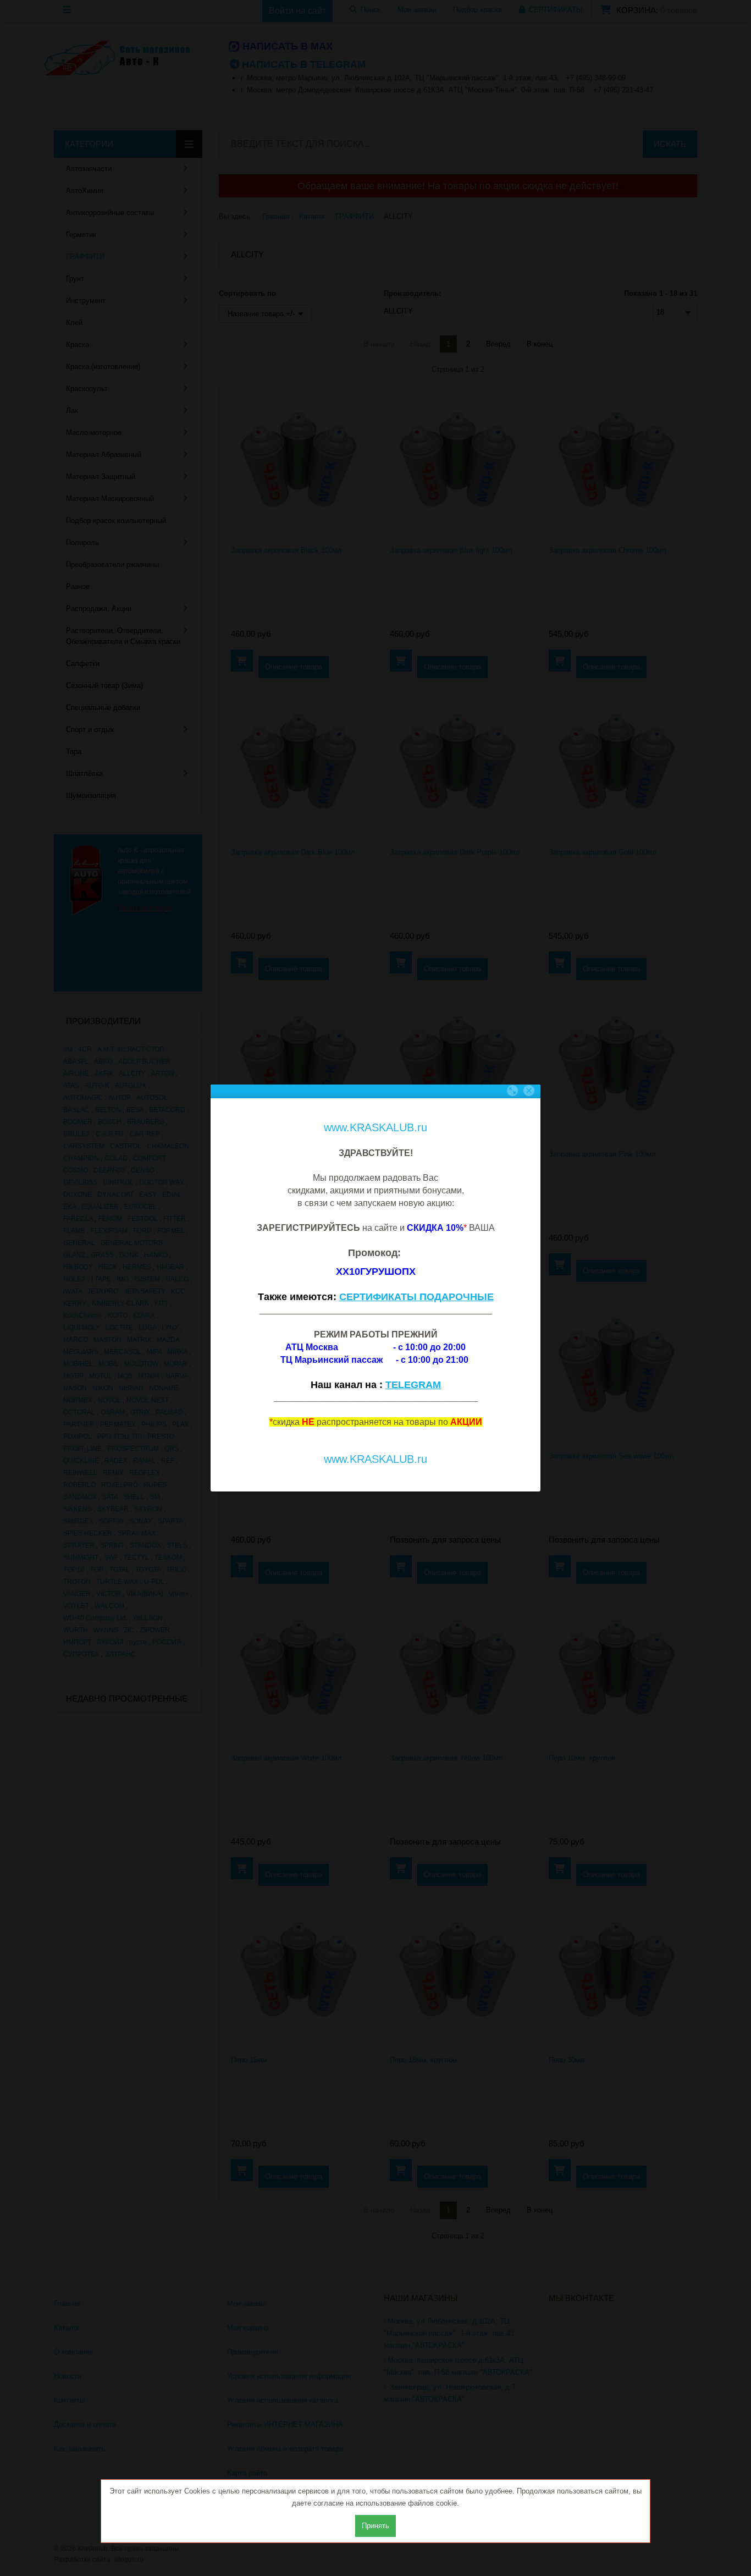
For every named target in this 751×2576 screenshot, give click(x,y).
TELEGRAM (413, 1385)
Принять (375, 2526)
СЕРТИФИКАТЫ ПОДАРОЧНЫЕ (416, 1297)
